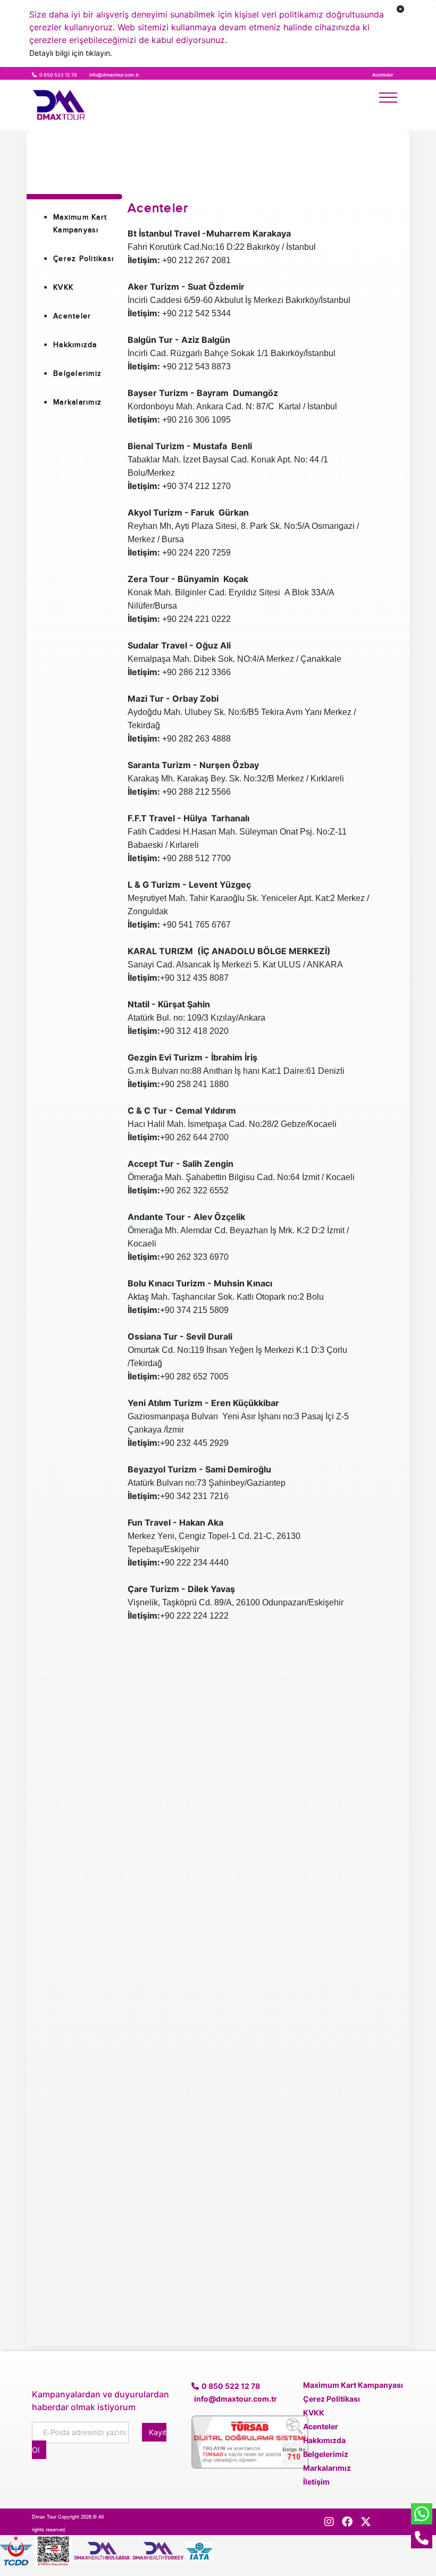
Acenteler (72, 316)
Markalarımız (77, 402)
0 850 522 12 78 (59, 75)
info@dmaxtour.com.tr (114, 75)
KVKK (63, 287)
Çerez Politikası (83, 259)
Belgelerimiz (77, 373)
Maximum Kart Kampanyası (353, 2385)
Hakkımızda (75, 345)
